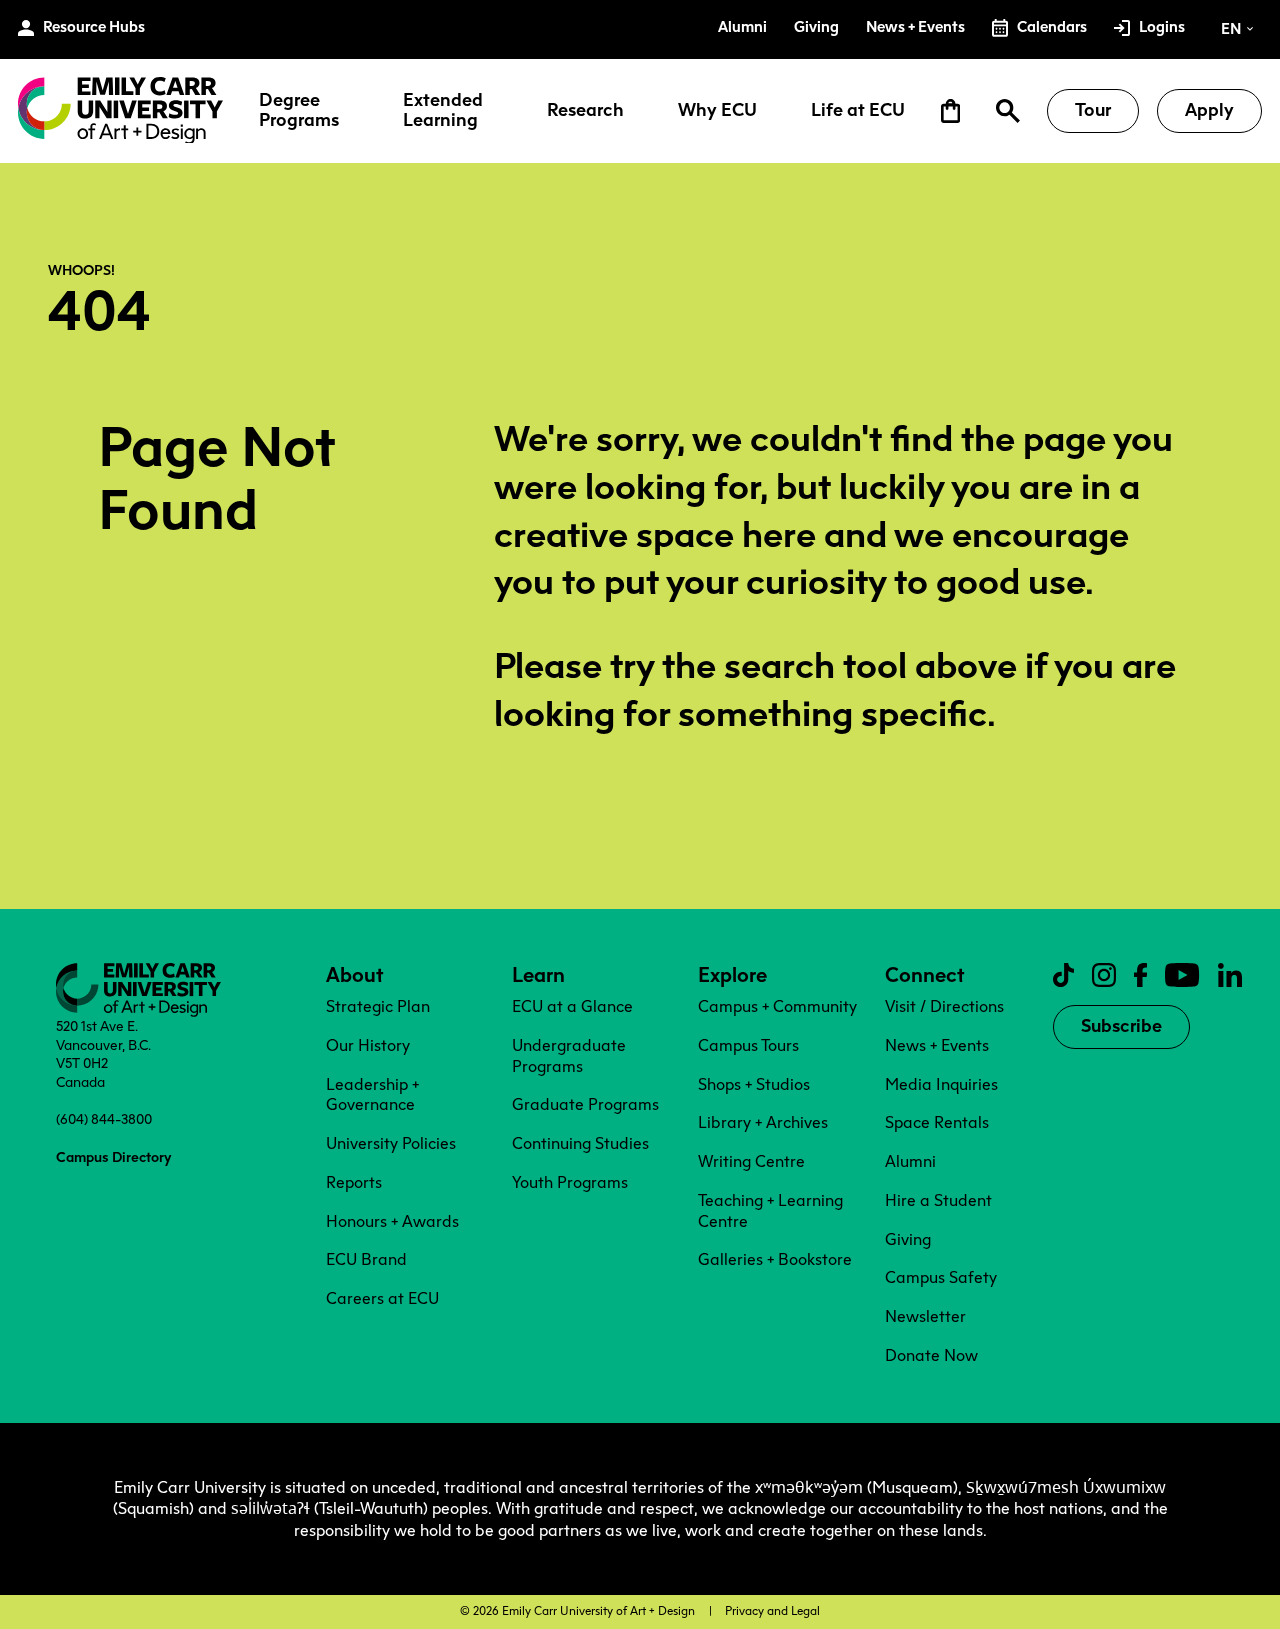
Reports (354, 1182)
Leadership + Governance (372, 1095)
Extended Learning (443, 111)
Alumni (910, 1161)
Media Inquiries (941, 1084)
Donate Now (931, 1355)
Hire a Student (938, 1200)
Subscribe (1121, 1026)
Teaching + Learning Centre (770, 1211)
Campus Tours (748, 1045)
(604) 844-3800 (104, 1119)
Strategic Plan (378, 1006)
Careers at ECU (382, 1298)
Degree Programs (299, 111)
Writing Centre (751, 1161)
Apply (1209, 110)
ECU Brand (366, 1259)
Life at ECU (858, 111)
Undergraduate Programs (569, 1056)
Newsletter (925, 1316)
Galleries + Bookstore (775, 1259)
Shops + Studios (754, 1084)
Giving (908, 1239)
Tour (1093, 110)
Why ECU (717, 111)
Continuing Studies (580, 1143)
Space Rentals (937, 1122)
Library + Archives (763, 1122)
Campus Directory (113, 1157)
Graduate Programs (585, 1104)
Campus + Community (777, 1006)
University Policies (391, 1143)
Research (585, 111)
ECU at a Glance (572, 1006)
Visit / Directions (944, 1006)
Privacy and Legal (772, 1611)
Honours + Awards (392, 1221)
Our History (368, 1045)
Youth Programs (570, 1182)
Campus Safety (941, 1277)
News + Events (937, 1045)
